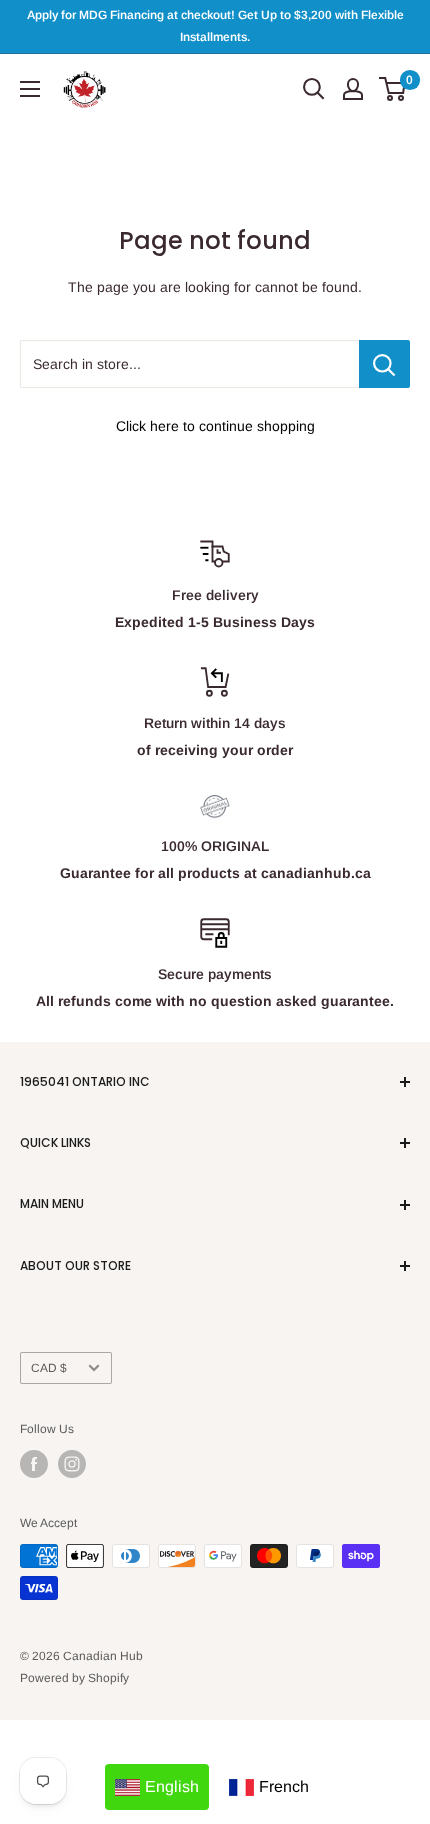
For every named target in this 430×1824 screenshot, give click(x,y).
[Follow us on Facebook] (34, 1464)
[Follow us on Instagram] (72, 1464)
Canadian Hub (103, 1656)
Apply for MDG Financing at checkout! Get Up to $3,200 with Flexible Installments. (215, 26)
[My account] (353, 89)
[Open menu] (30, 89)
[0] (393, 89)
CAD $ (49, 1368)
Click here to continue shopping (215, 426)
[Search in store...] (384, 364)
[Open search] (314, 89)
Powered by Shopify (74, 1678)
